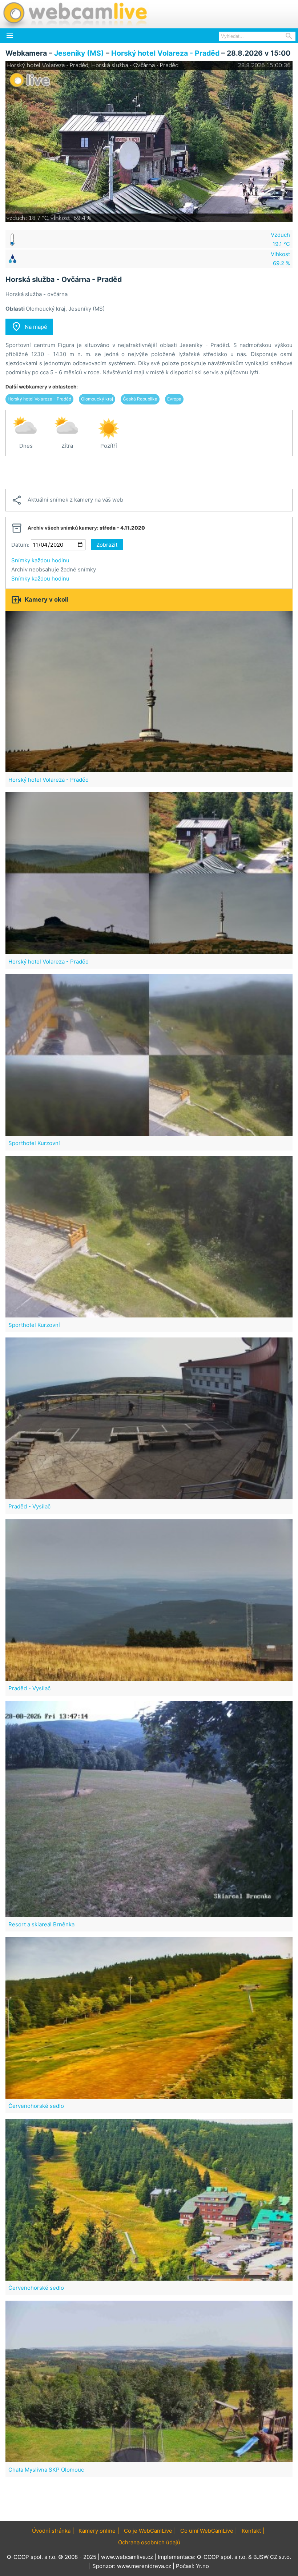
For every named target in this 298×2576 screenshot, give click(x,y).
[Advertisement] (149, 472)
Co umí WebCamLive (207, 2531)
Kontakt (251, 2531)
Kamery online (97, 2531)
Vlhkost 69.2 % (280, 259)
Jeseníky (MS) (79, 53)
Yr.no (202, 2566)
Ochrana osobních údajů (149, 2542)
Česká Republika (140, 399)
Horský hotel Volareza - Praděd (165, 53)
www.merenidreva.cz (144, 2566)
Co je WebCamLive (148, 2531)
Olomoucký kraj (97, 399)
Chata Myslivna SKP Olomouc (46, 2470)
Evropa (174, 399)
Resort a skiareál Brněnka (41, 1924)
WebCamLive (74, 14)
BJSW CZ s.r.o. (272, 2557)
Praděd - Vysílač (29, 1506)
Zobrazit (107, 545)
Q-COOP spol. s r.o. (222, 2557)
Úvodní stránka (51, 2531)
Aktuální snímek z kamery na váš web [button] (67, 500)
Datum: (20, 545)
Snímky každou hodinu (40, 560)
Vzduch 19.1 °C (280, 239)
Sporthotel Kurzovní (34, 1143)
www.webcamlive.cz (127, 2557)
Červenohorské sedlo (36, 2106)
